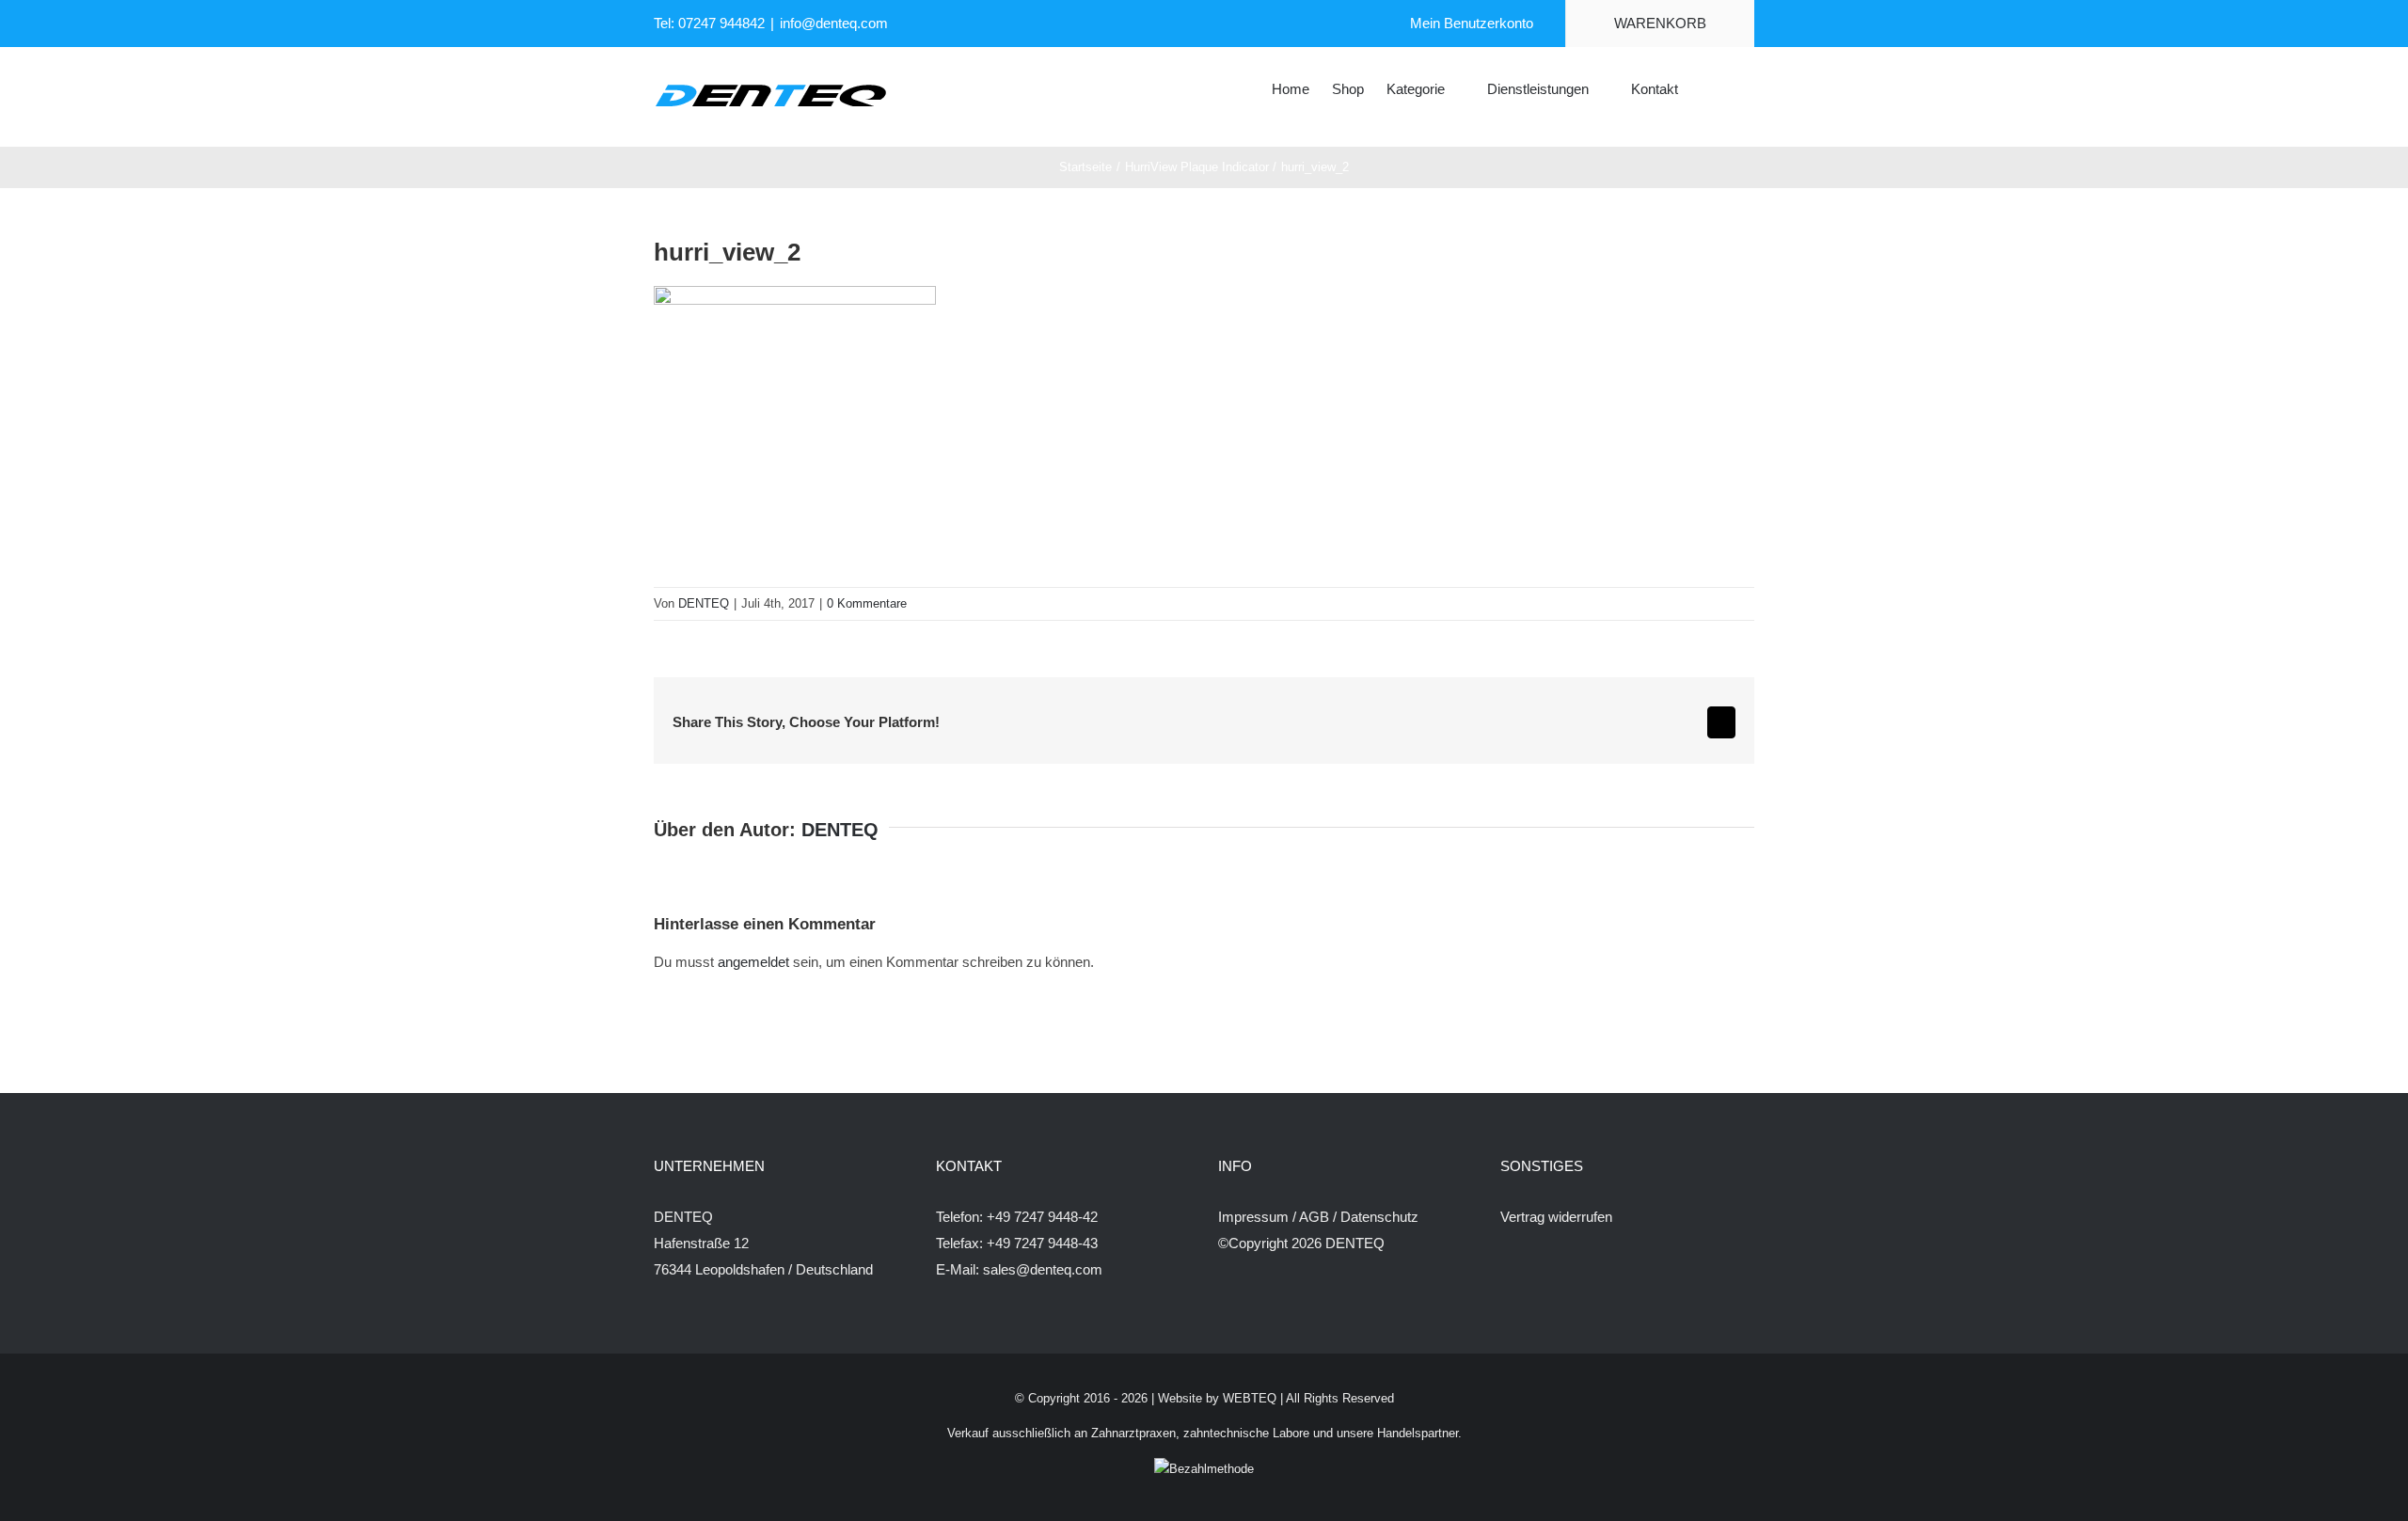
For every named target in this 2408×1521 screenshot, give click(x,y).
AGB (1314, 1217)
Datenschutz (1379, 1217)
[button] (1726, 87)
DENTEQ (704, 603)
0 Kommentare (867, 603)
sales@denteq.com (1043, 1269)
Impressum (1253, 1217)
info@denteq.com (834, 23)
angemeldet (753, 962)
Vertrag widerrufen (1556, 1217)
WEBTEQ (1250, 1398)
